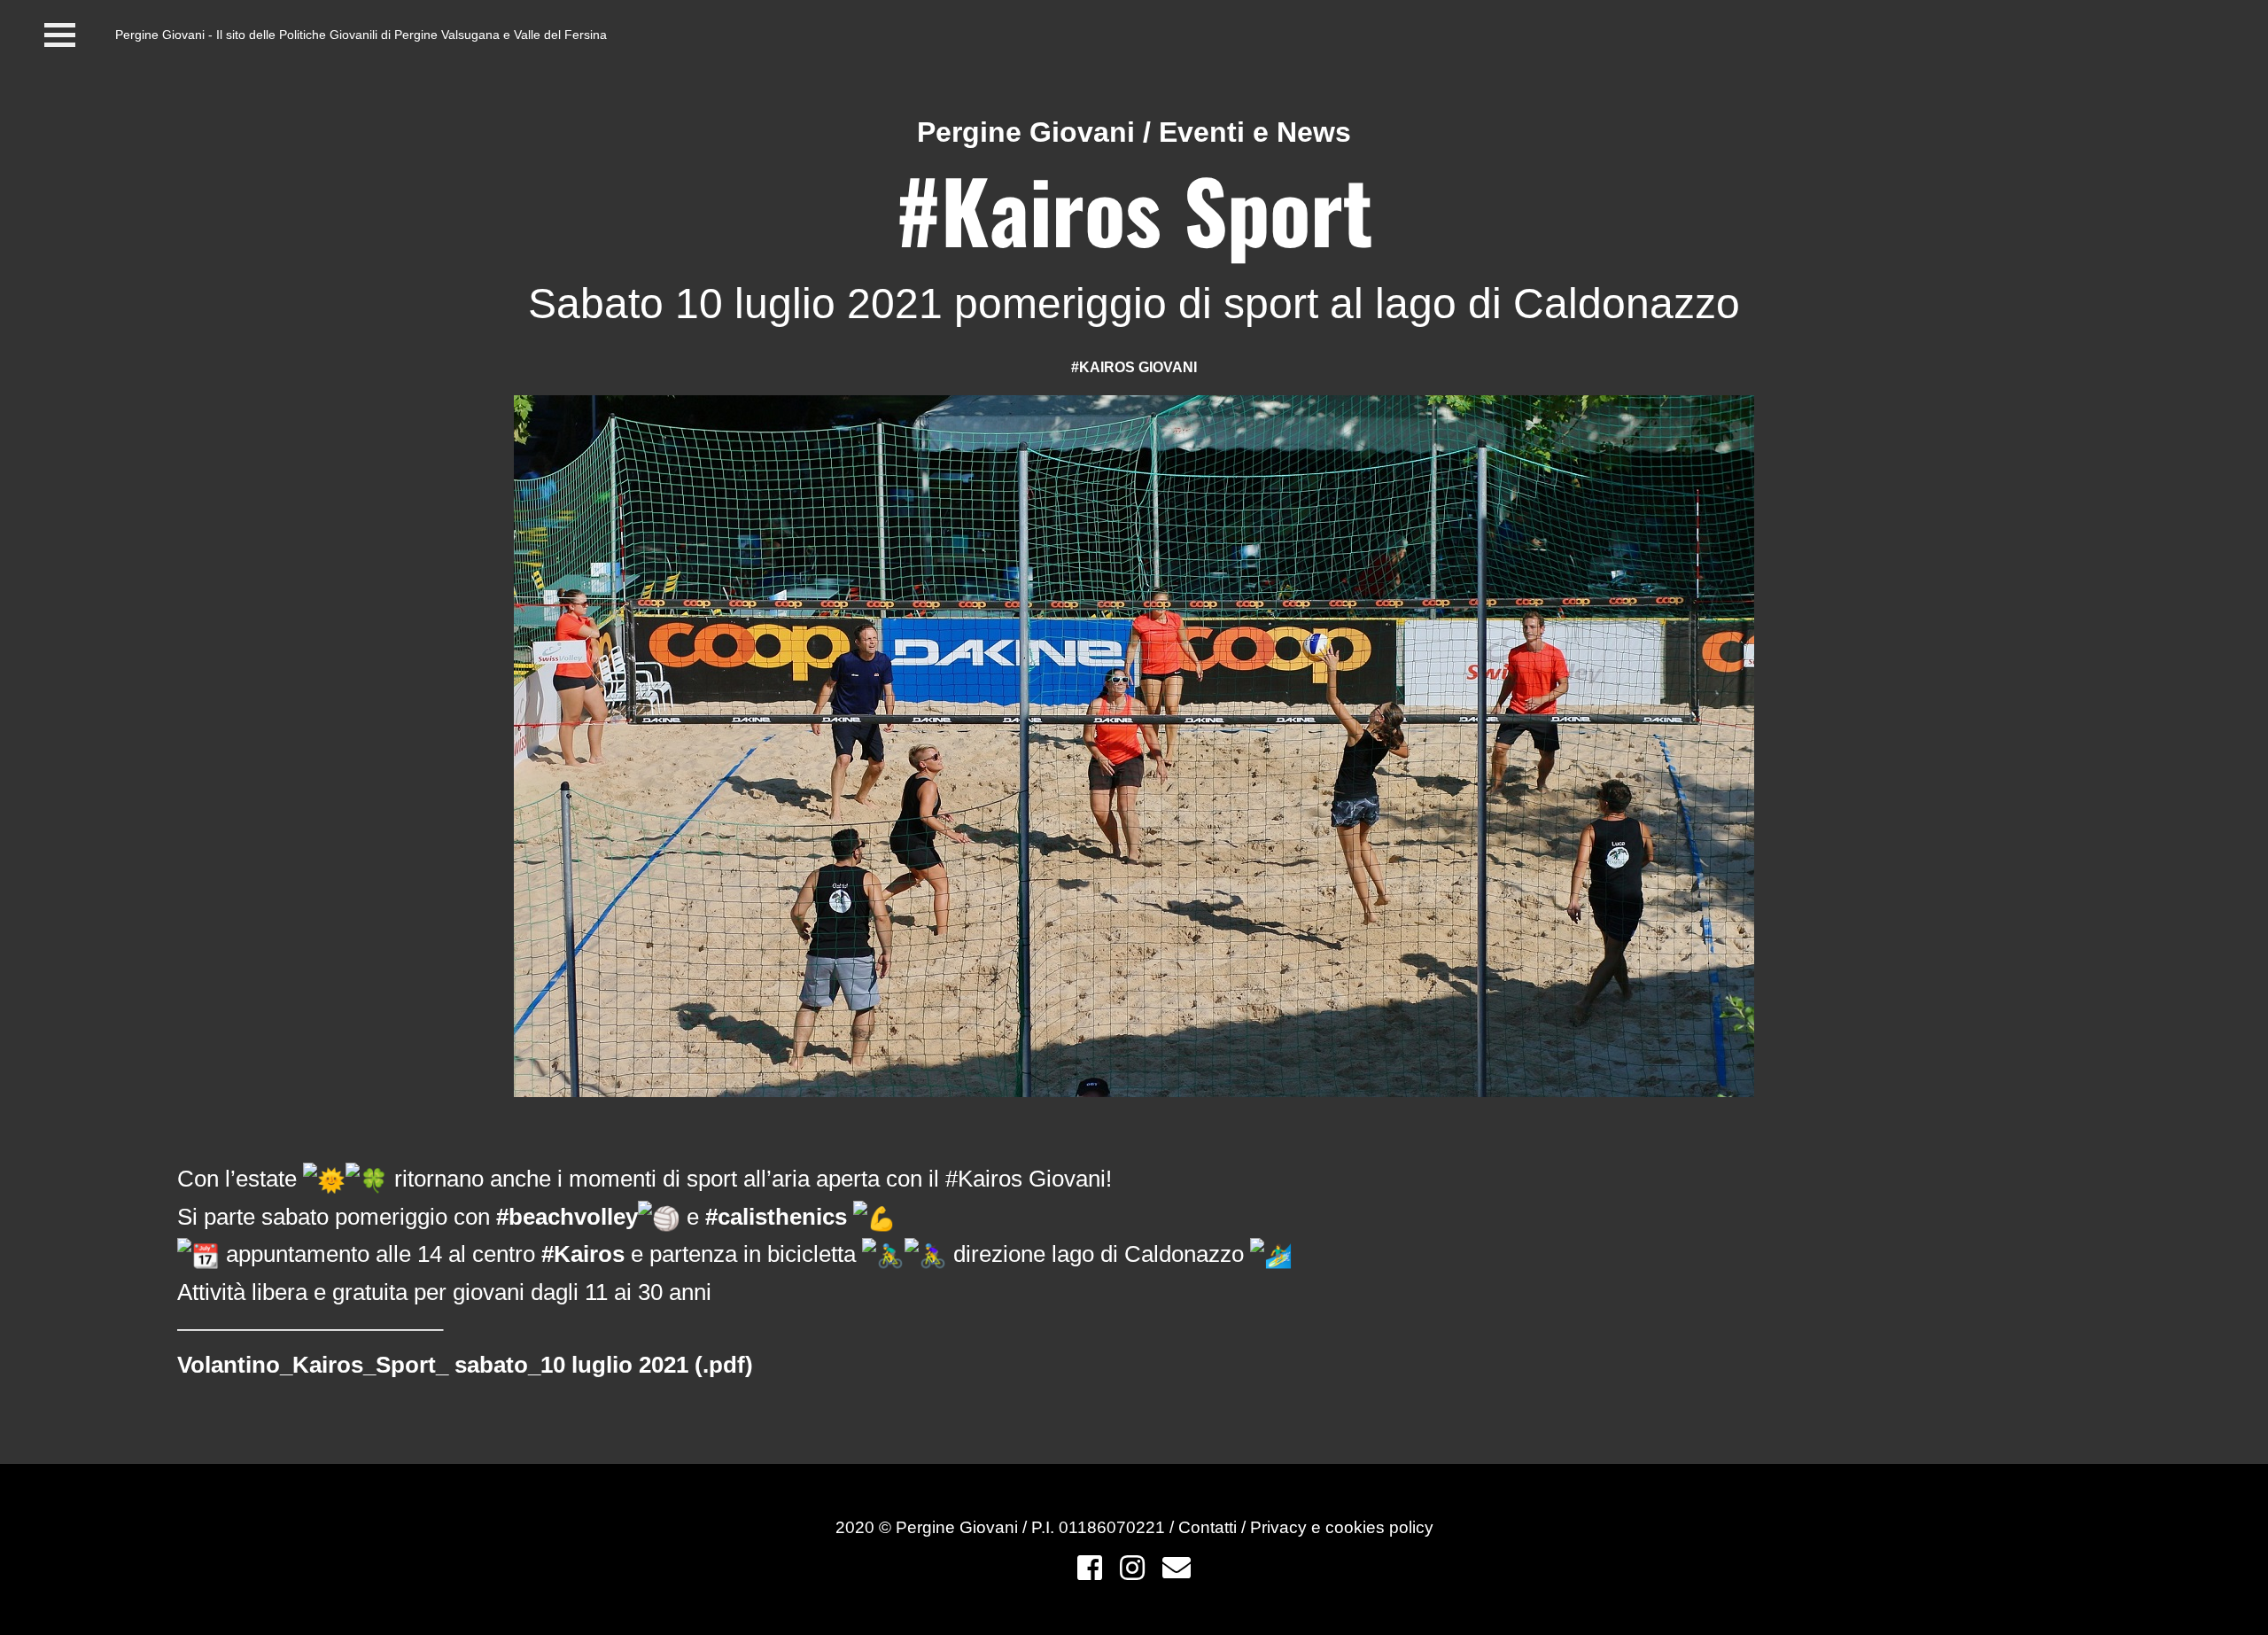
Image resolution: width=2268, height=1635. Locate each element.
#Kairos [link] (583, 1254)
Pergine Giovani (1026, 132)
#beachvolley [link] (567, 1217)
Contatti (1210, 1527)
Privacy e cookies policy (1342, 1527)
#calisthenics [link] (776, 1217)
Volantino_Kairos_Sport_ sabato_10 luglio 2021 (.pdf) (465, 1365)
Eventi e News (1255, 132)
